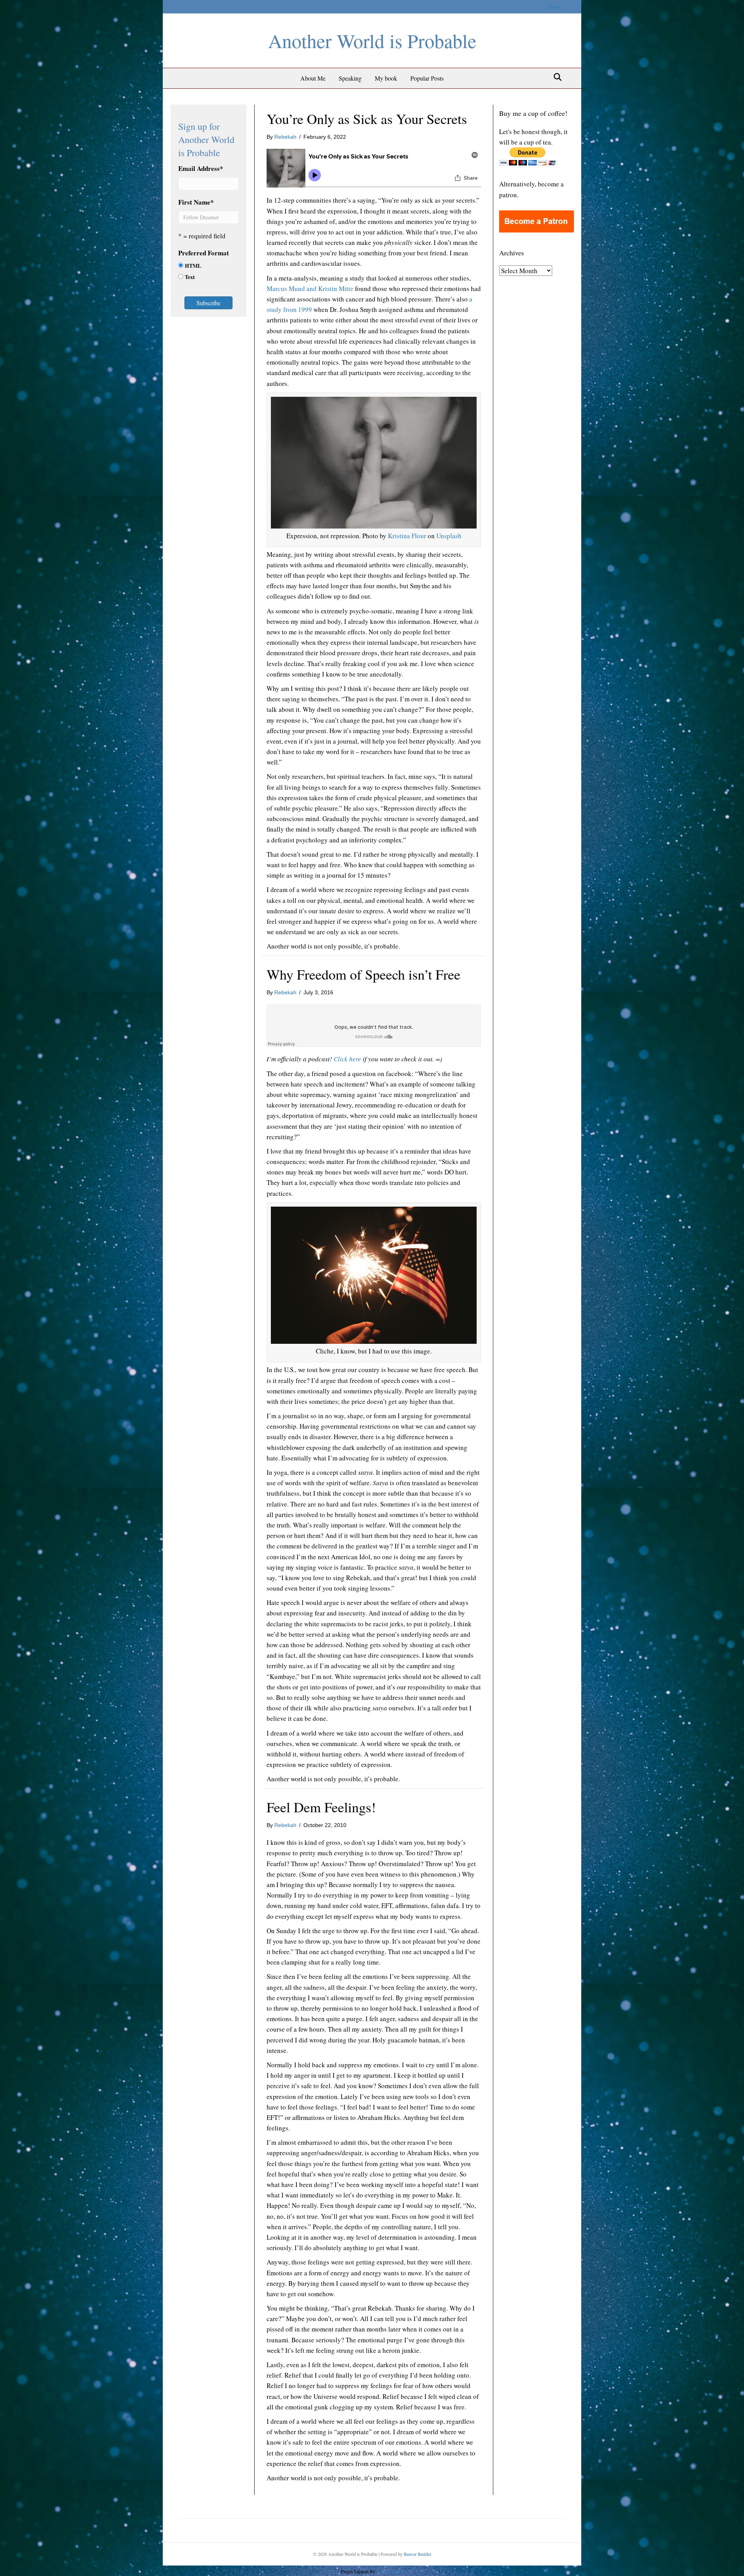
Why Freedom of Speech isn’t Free (363, 974)
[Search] (555, 77)
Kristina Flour (407, 536)
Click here (347, 1059)
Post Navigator (389, 2571)
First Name (196, 202)
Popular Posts (427, 78)
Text (190, 277)
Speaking (350, 78)
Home (555, 7)
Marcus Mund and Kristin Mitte (310, 288)
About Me (313, 78)
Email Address (201, 168)
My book (386, 78)
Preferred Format (204, 253)
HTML (193, 266)
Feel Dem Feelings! (321, 1807)
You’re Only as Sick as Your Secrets (367, 119)
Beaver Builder (418, 2554)
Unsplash (449, 536)
